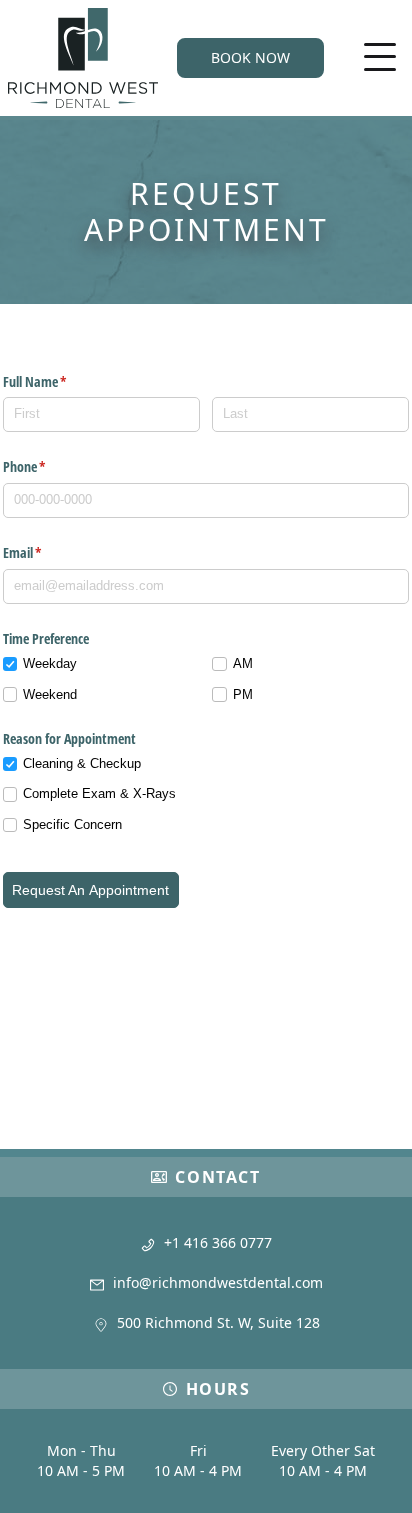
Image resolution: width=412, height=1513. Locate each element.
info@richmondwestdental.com (218, 1282)
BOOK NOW (250, 57)
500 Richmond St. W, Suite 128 (218, 1322)
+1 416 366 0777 (218, 1242)
